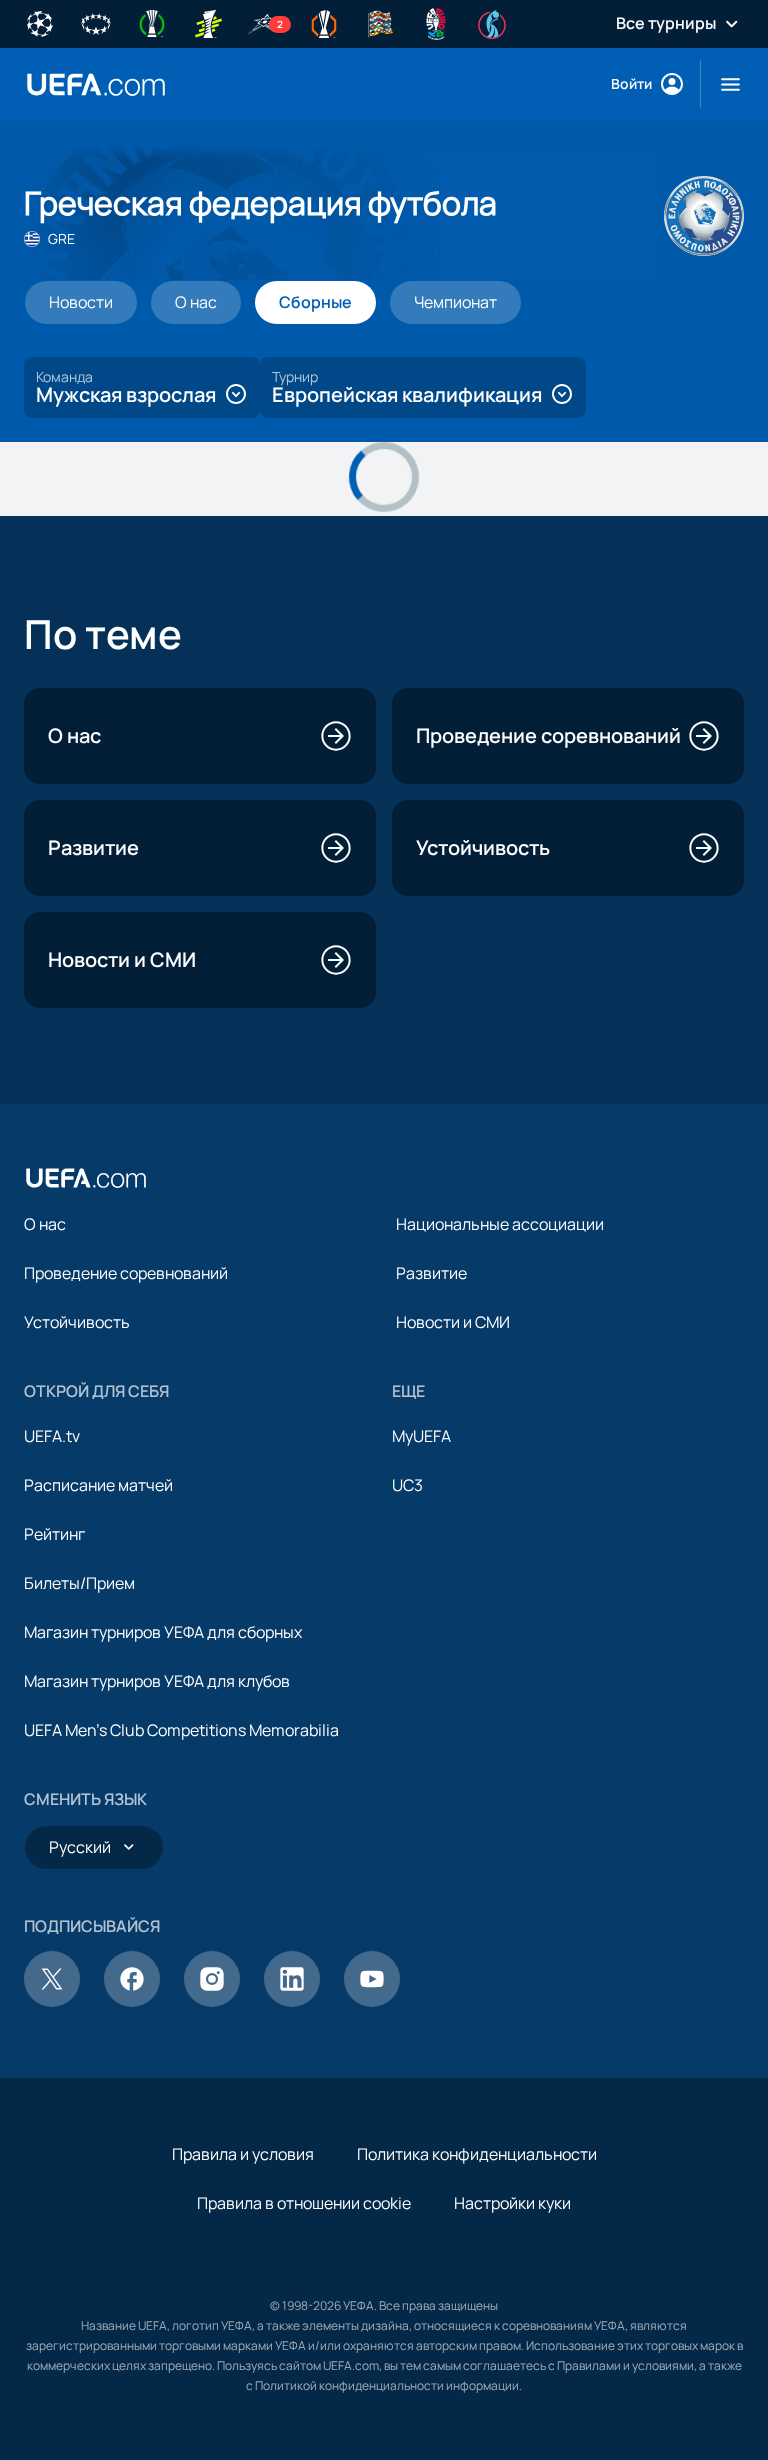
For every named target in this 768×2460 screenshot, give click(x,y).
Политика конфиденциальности (477, 2154)
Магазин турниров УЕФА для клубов (157, 1681)
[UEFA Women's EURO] (492, 22)
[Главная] (86, 1178)
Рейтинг (54, 1534)
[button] (722, 84)
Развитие (431, 1273)
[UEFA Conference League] (152, 22)
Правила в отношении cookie (304, 2203)
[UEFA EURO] (436, 22)
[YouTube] (372, 2001)
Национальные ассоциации (500, 1224)
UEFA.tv (52, 1436)
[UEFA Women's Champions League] (96, 22)
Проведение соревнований (126, 1273)
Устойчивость (77, 1322)
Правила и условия (243, 2154)
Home (96, 84)
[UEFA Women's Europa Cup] (208, 22)
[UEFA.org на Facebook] (132, 2001)
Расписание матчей (98, 1485)
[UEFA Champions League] (40, 22)
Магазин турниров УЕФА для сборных (163, 1632)
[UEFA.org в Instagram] (212, 2001)
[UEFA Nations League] (380, 22)
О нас (45, 1224)
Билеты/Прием (79, 1583)
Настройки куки (512, 2203)
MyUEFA (421, 1436)
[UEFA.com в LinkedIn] (292, 2001)
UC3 (407, 1485)
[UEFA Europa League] (324, 22)
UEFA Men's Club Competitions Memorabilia (181, 1730)
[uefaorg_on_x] (52, 2001)
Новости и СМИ (453, 1322)
